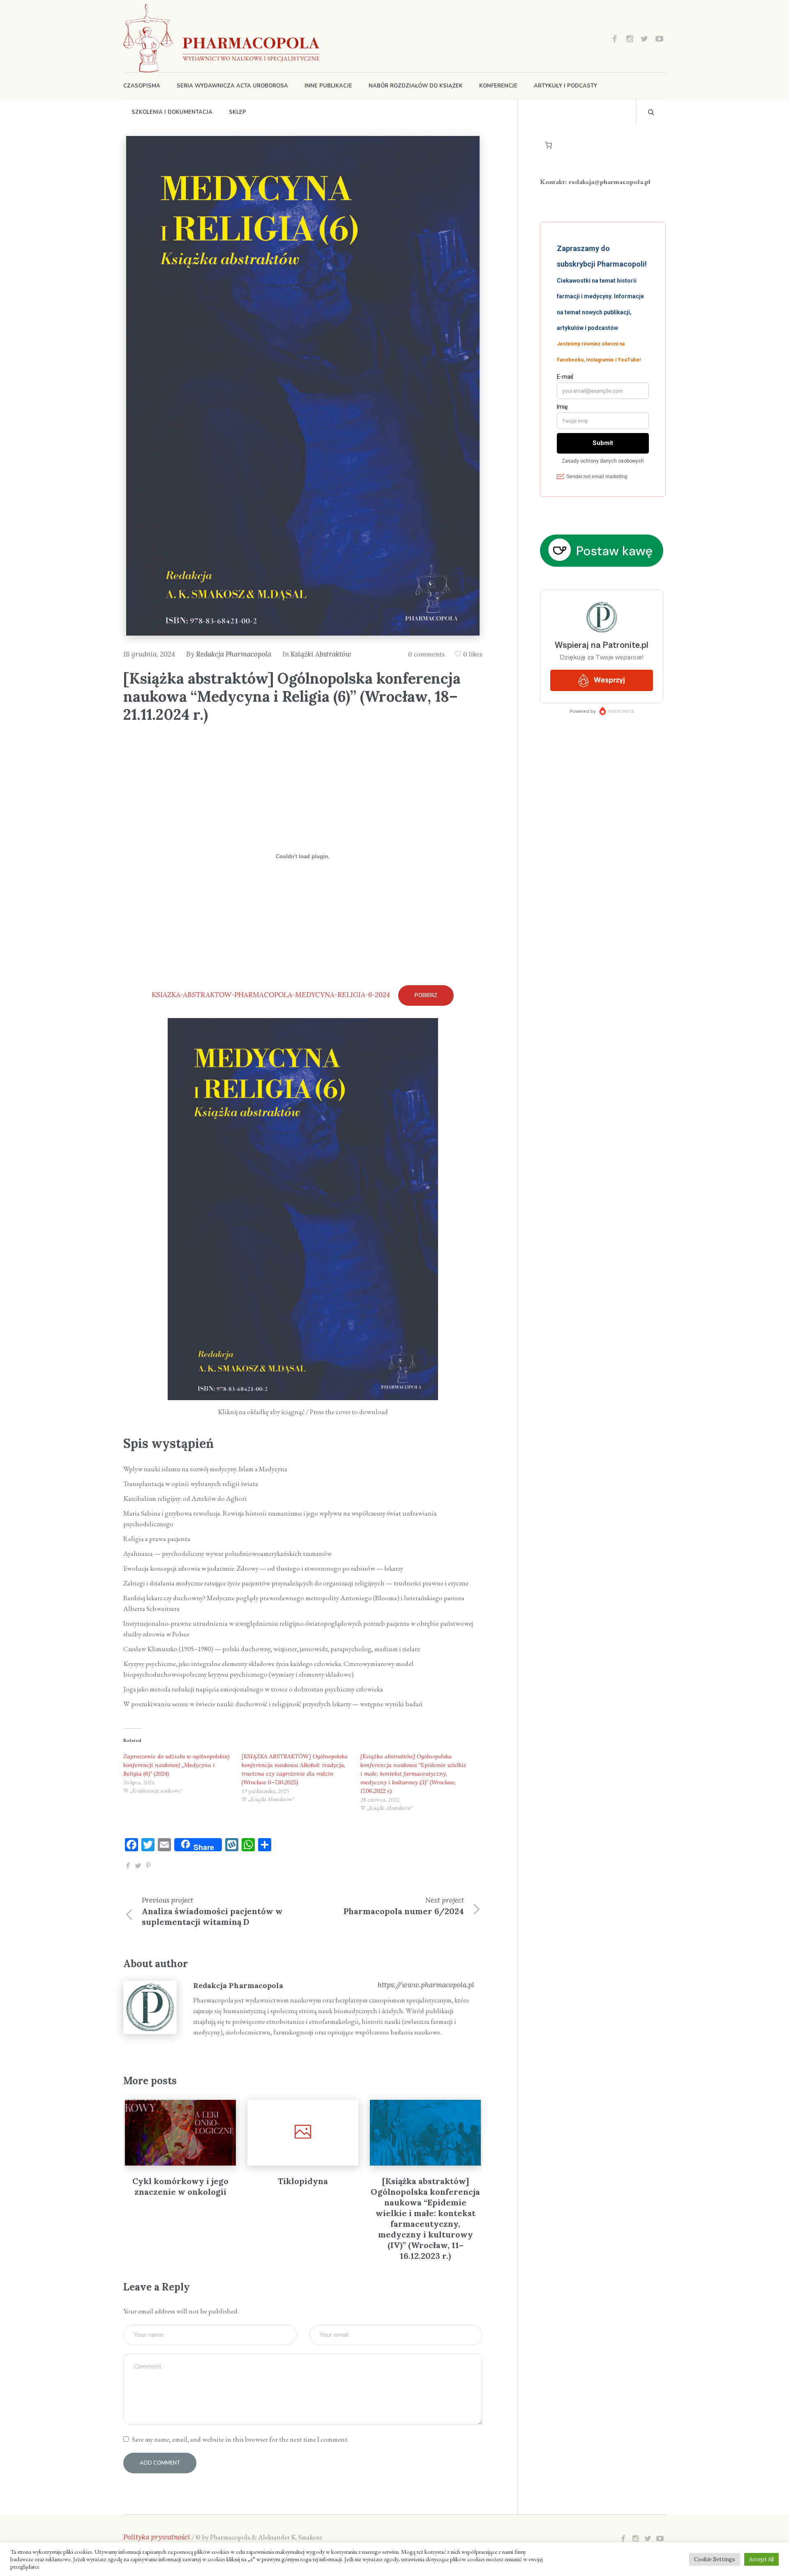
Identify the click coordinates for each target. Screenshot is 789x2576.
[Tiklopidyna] (180, 2133)
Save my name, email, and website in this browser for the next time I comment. (240, 2439)
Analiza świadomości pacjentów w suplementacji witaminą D (212, 1916)
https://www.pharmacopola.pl (426, 1985)
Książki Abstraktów (321, 654)
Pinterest (148, 1866)
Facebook (128, 1866)
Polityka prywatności (157, 2537)
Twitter (138, 1866)
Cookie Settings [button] (715, 2559)
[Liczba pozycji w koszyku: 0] (549, 145)
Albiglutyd (425, 2181)
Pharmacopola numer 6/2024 (404, 1911)
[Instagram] (630, 39)
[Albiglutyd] (425, 2133)
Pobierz (426, 995)
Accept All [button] (761, 2559)
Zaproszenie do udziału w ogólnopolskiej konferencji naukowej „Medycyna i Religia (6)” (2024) (176, 1765)
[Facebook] (615, 39)
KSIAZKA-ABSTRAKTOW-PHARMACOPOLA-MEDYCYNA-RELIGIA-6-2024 (271, 995)
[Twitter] (644, 39)
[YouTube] (659, 39)
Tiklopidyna (180, 2181)
